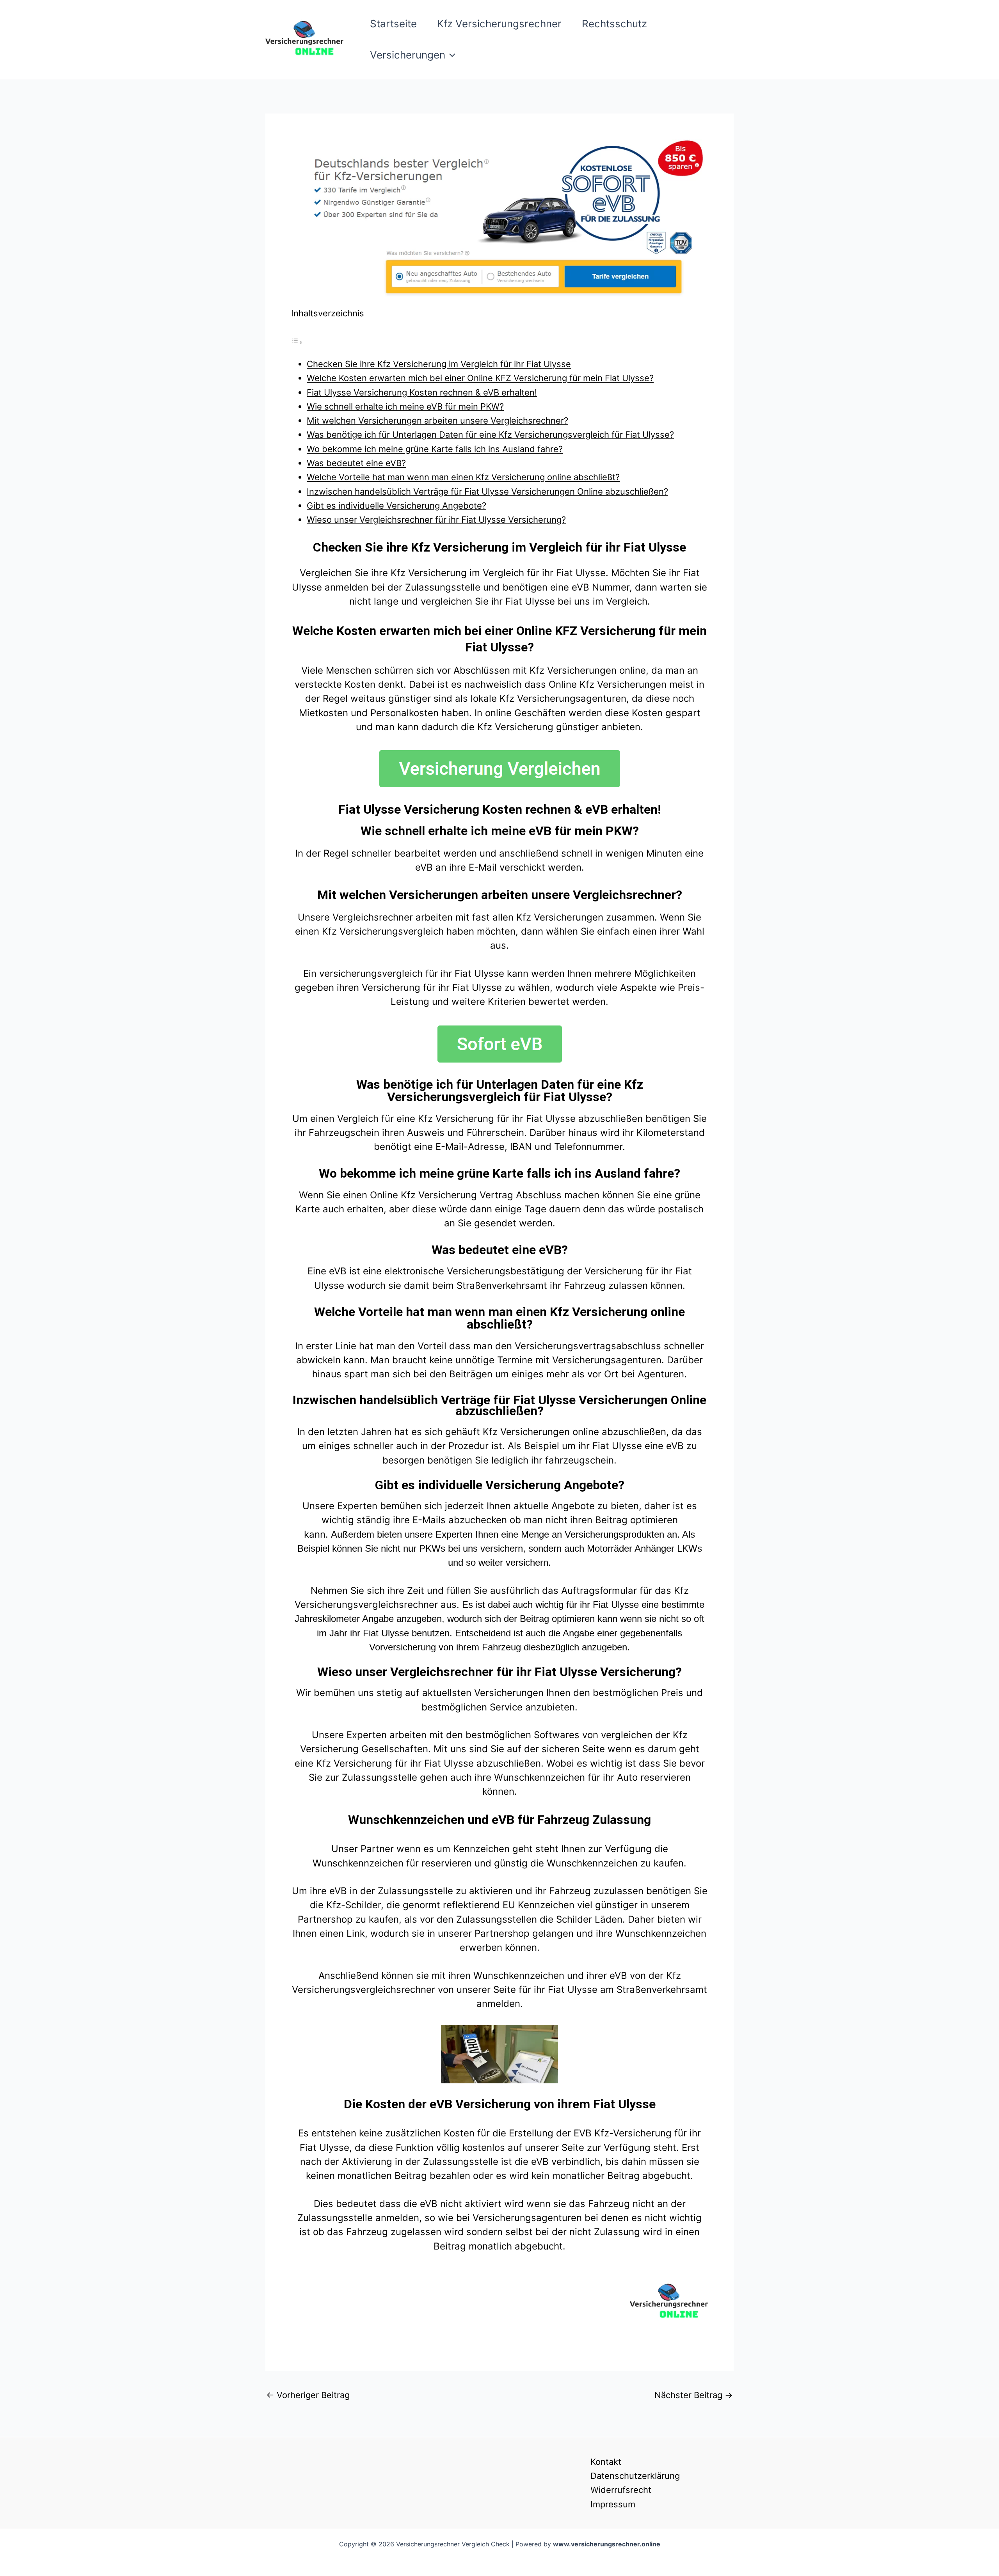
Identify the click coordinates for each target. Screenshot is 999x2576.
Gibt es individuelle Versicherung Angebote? (396, 506)
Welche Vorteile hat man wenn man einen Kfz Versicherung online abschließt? (463, 477)
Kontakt (606, 2462)
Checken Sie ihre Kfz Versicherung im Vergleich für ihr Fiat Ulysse (439, 364)
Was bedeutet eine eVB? (356, 463)
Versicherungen (408, 55)
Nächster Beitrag (694, 2395)
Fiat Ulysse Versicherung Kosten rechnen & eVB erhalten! (422, 392)
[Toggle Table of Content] (297, 341)
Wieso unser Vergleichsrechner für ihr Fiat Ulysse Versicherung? (436, 520)
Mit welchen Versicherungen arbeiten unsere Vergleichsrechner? (437, 420)
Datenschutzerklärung (635, 2476)
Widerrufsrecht (621, 2490)
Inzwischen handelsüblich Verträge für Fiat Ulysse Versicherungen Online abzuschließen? (487, 491)
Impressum (613, 2504)
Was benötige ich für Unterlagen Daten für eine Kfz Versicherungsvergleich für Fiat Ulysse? (490, 435)
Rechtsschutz (614, 24)
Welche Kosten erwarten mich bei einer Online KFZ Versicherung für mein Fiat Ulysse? (480, 378)
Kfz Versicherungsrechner (499, 24)
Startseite (393, 24)
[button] (450, 55)
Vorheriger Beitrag (308, 2395)
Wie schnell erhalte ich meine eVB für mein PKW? (405, 406)
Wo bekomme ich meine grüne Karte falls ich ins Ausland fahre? (435, 449)
